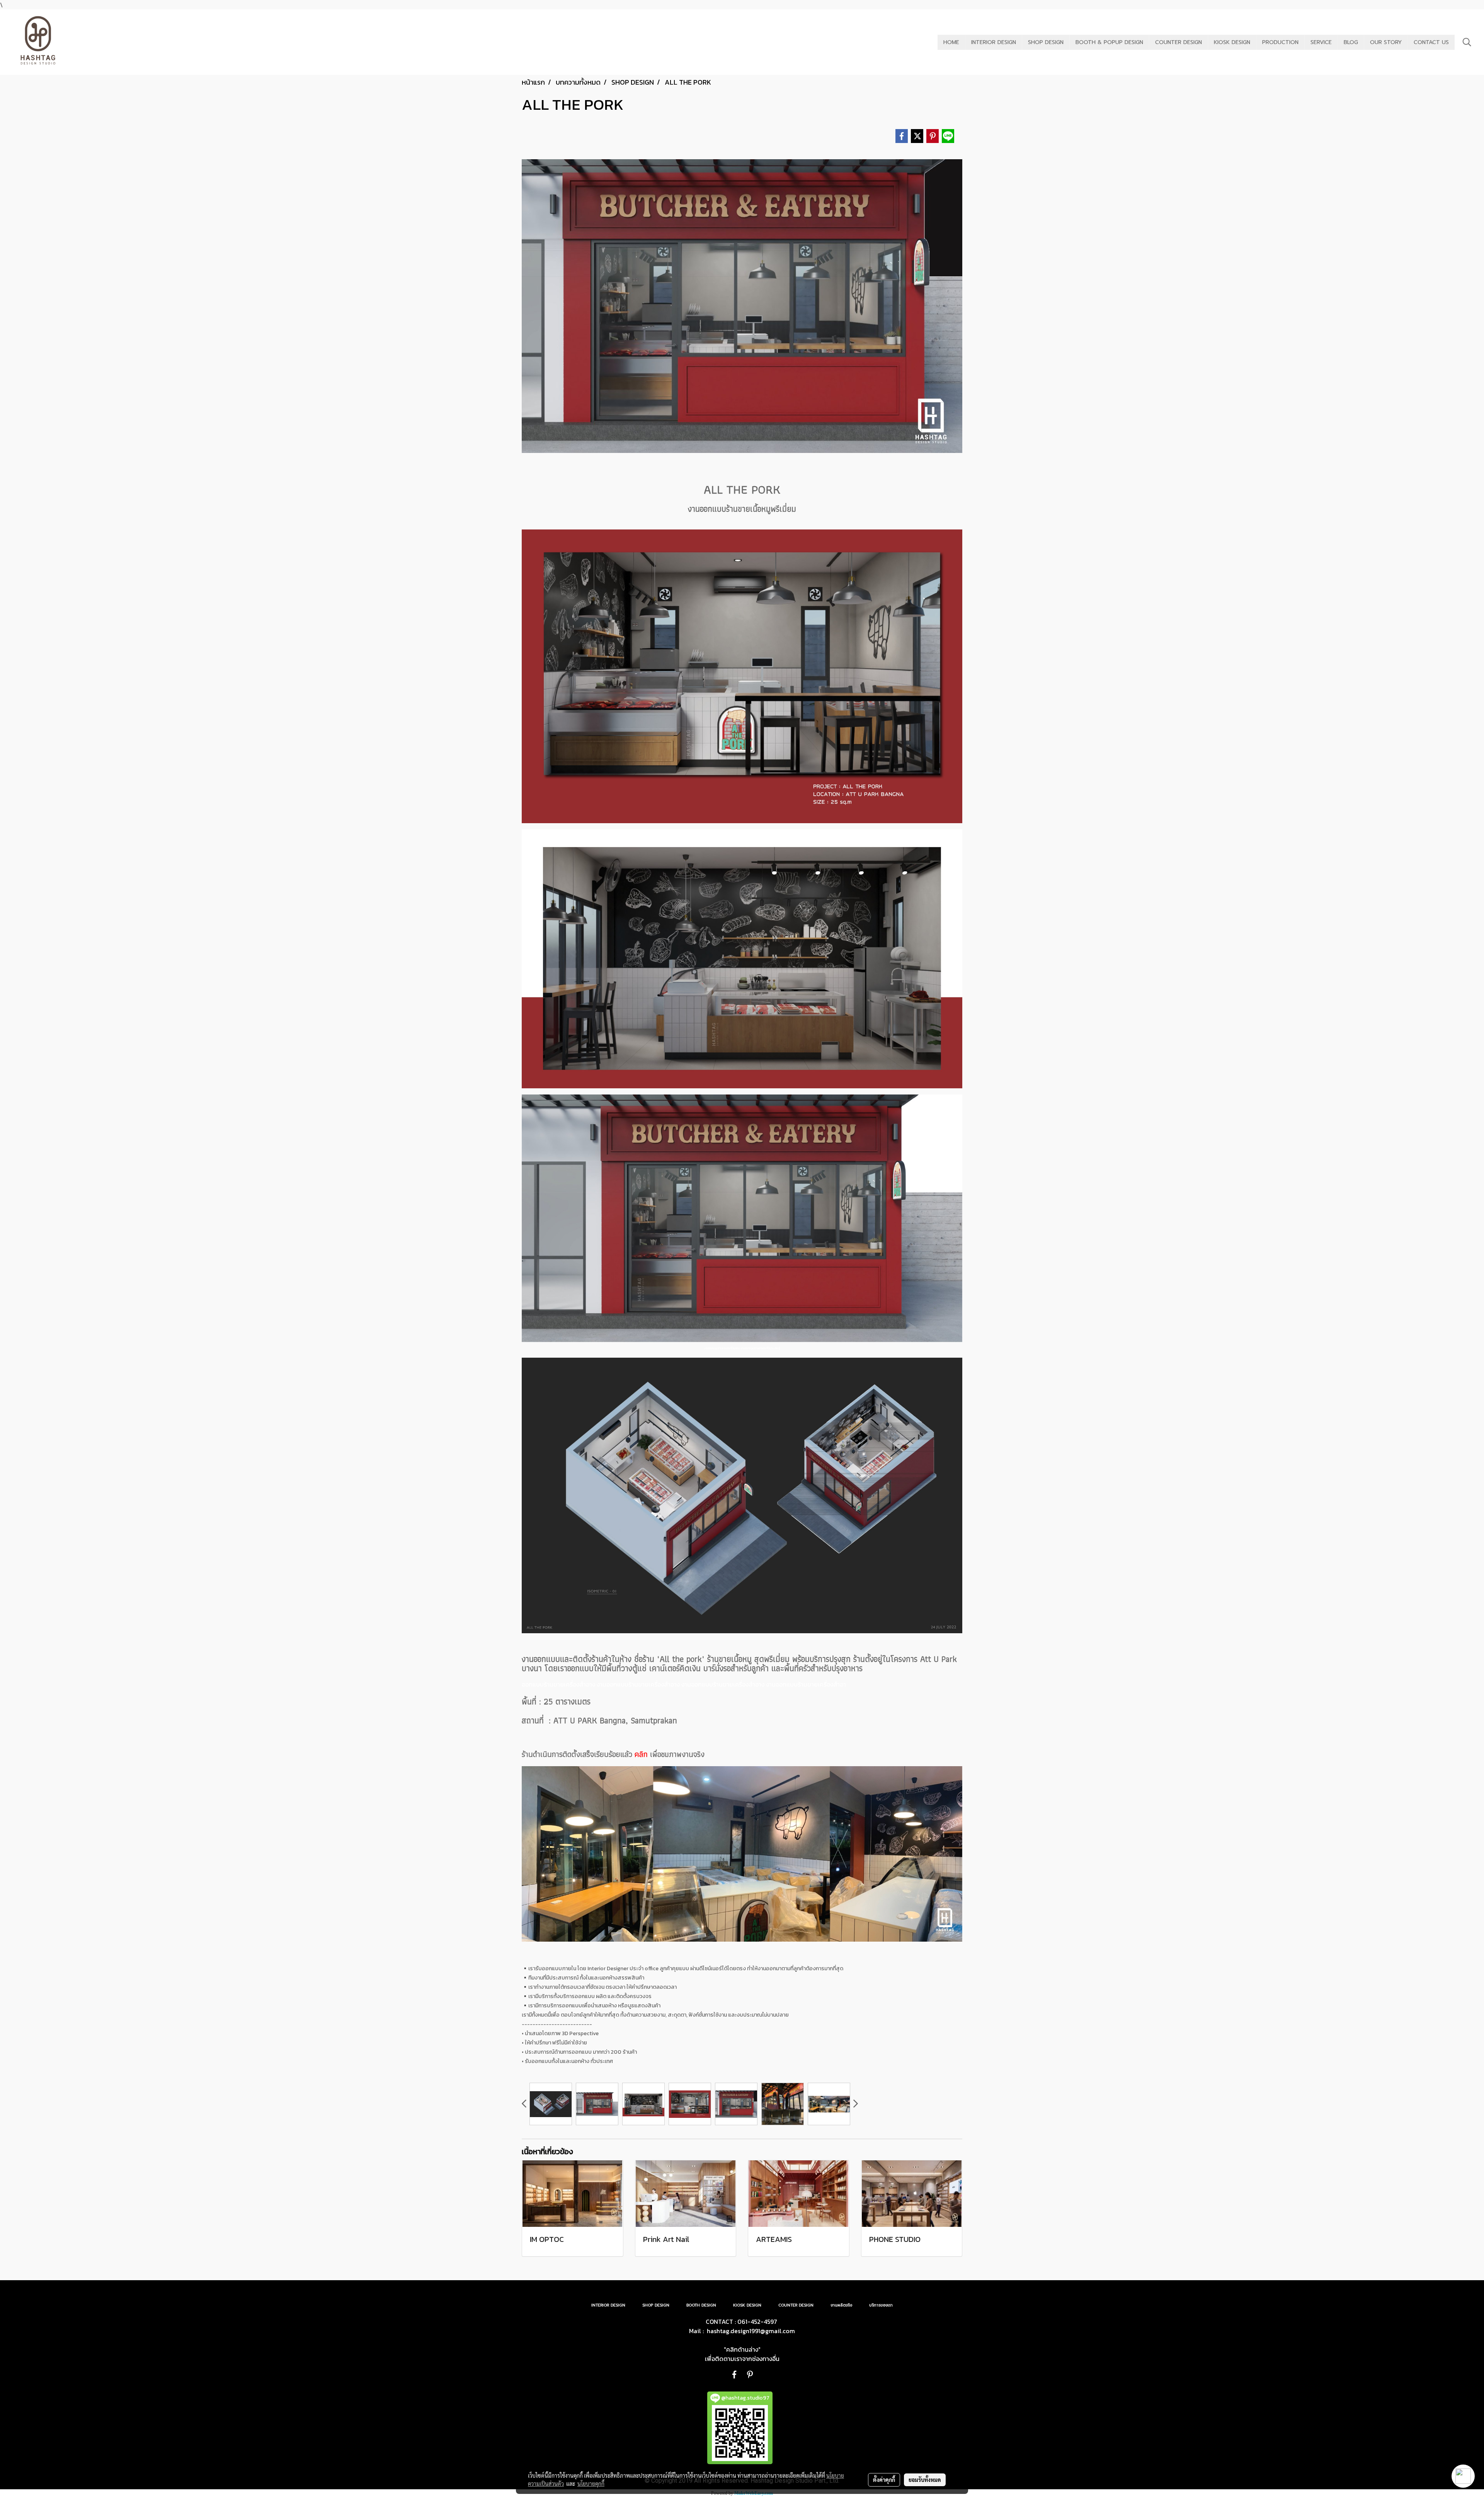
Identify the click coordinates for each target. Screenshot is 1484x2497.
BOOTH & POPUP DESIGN (1109, 42)
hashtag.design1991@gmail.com (751, 2331)
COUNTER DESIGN (1179, 42)
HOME (951, 42)
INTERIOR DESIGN (994, 42)
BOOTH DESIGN (701, 2305)
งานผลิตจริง (841, 2305)
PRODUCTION (1280, 42)
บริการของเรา (881, 2305)
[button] (1467, 42)
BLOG (1351, 42)
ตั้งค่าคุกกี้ (884, 2480)
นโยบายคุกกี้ (591, 2483)
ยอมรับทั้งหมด (925, 2480)
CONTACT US (1431, 42)
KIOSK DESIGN (1232, 42)
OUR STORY (1386, 42)
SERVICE (1321, 42)
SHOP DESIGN (1046, 42)
